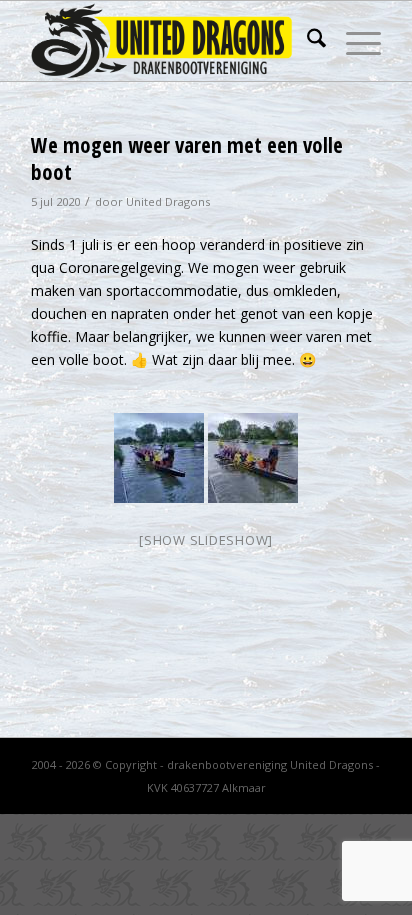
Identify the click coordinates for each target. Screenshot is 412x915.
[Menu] (353, 41)
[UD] (171, 41)
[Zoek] (306, 41)
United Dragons (168, 201)
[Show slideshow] (206, 540)
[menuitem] (306, 41)
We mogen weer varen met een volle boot (187, 158)
